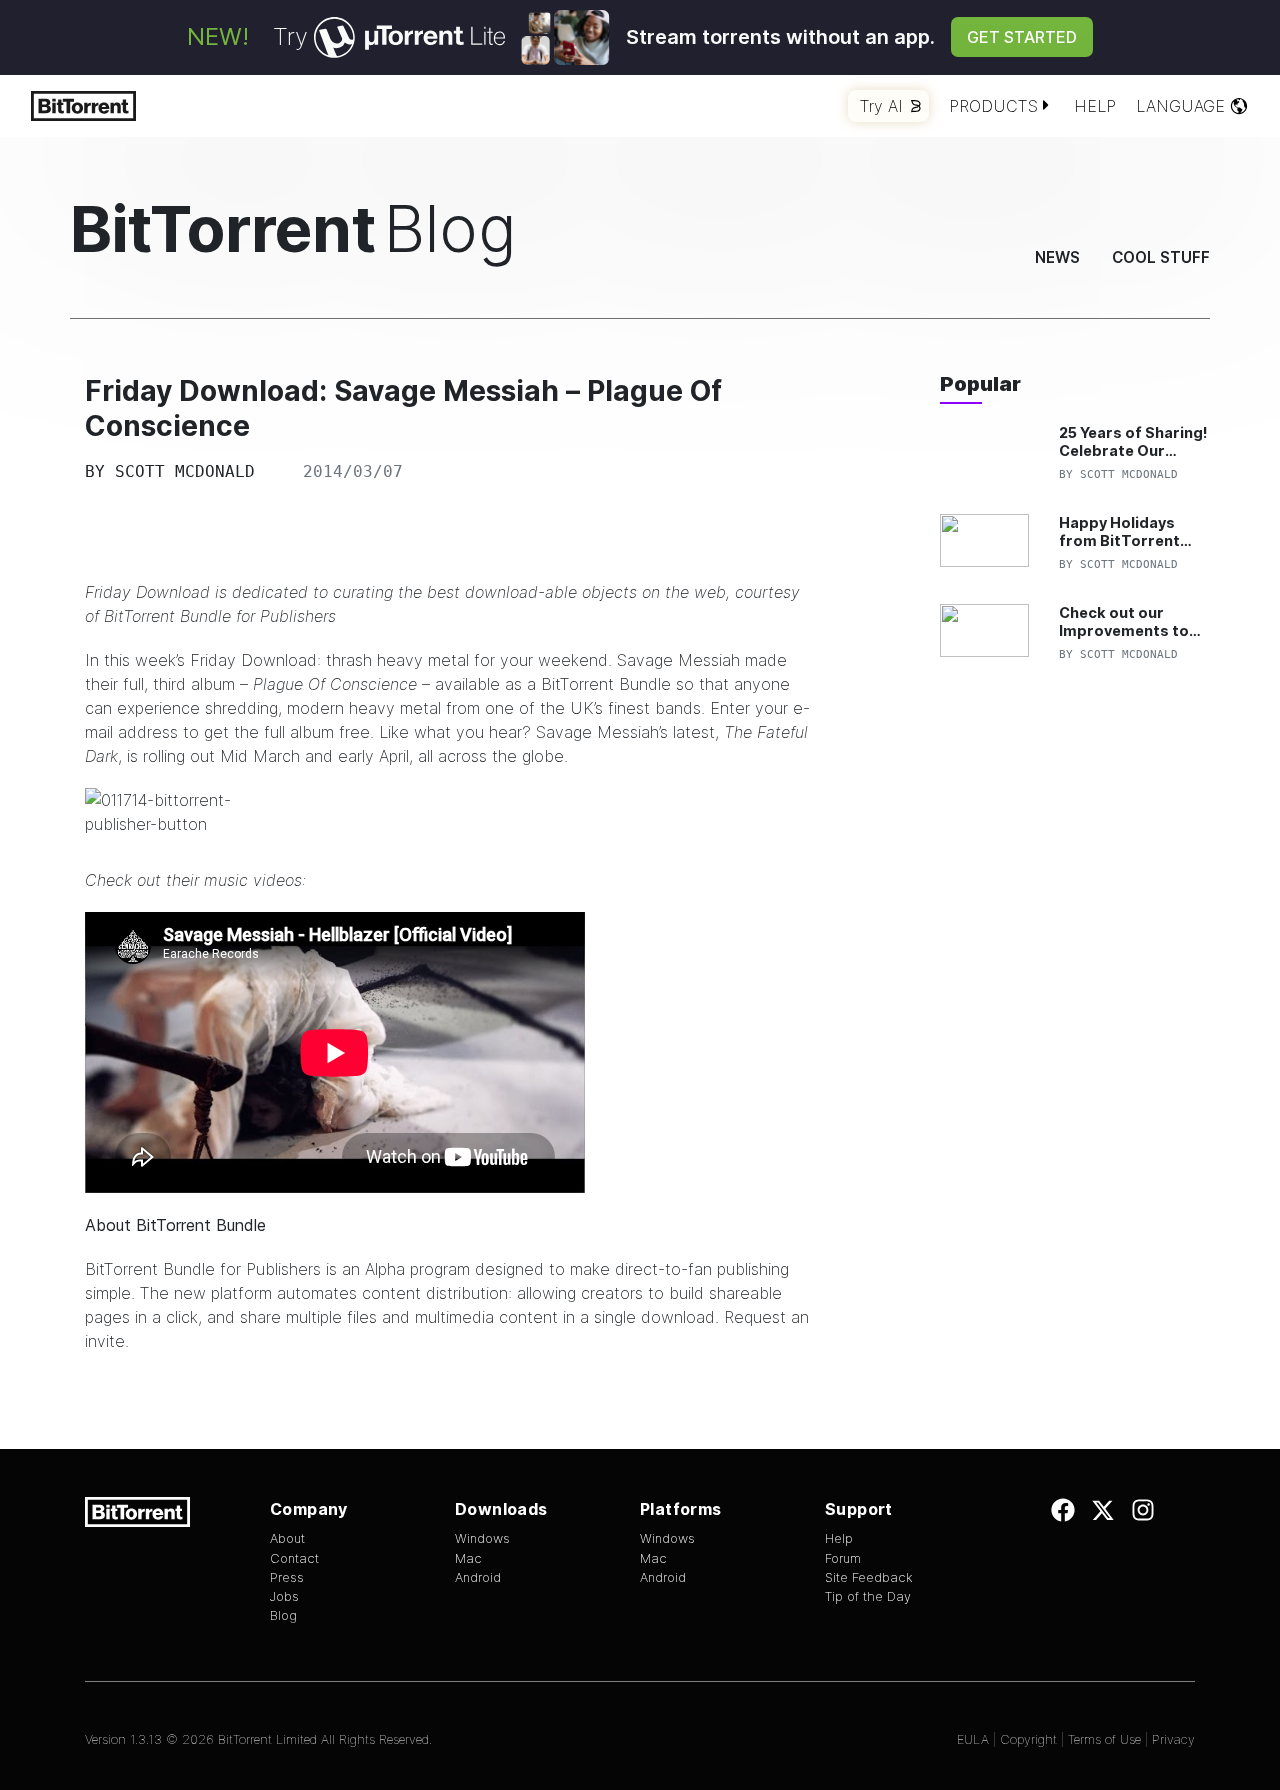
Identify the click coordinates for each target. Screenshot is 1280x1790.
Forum (843, 1558)
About (287, 1538)
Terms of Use (1104, 1739)
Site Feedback (869, 1577)
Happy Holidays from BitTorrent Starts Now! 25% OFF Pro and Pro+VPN (1120, 531)
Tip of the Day (868, 1596)
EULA (973, 1739)
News (1057, 257)
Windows (482, 1538)
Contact (294, 1558)
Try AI (881, 106)
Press (287, 1577)
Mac (468, 1558)
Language (1180, 106)
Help (1095, 106)
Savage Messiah (678, 660)
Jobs (284, 1596)
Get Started (1022, 37)
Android (478, 1577)
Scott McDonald (185, 471)
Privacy (1173, 1739)
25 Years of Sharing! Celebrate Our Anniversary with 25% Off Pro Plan (1133, 441)
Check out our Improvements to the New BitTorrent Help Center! (1130, 621)
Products (993, 106)
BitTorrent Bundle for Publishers (220, 616)
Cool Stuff (1161, 257)
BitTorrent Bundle (606, 684)
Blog (283, 1615)
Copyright (1028, 1739)
